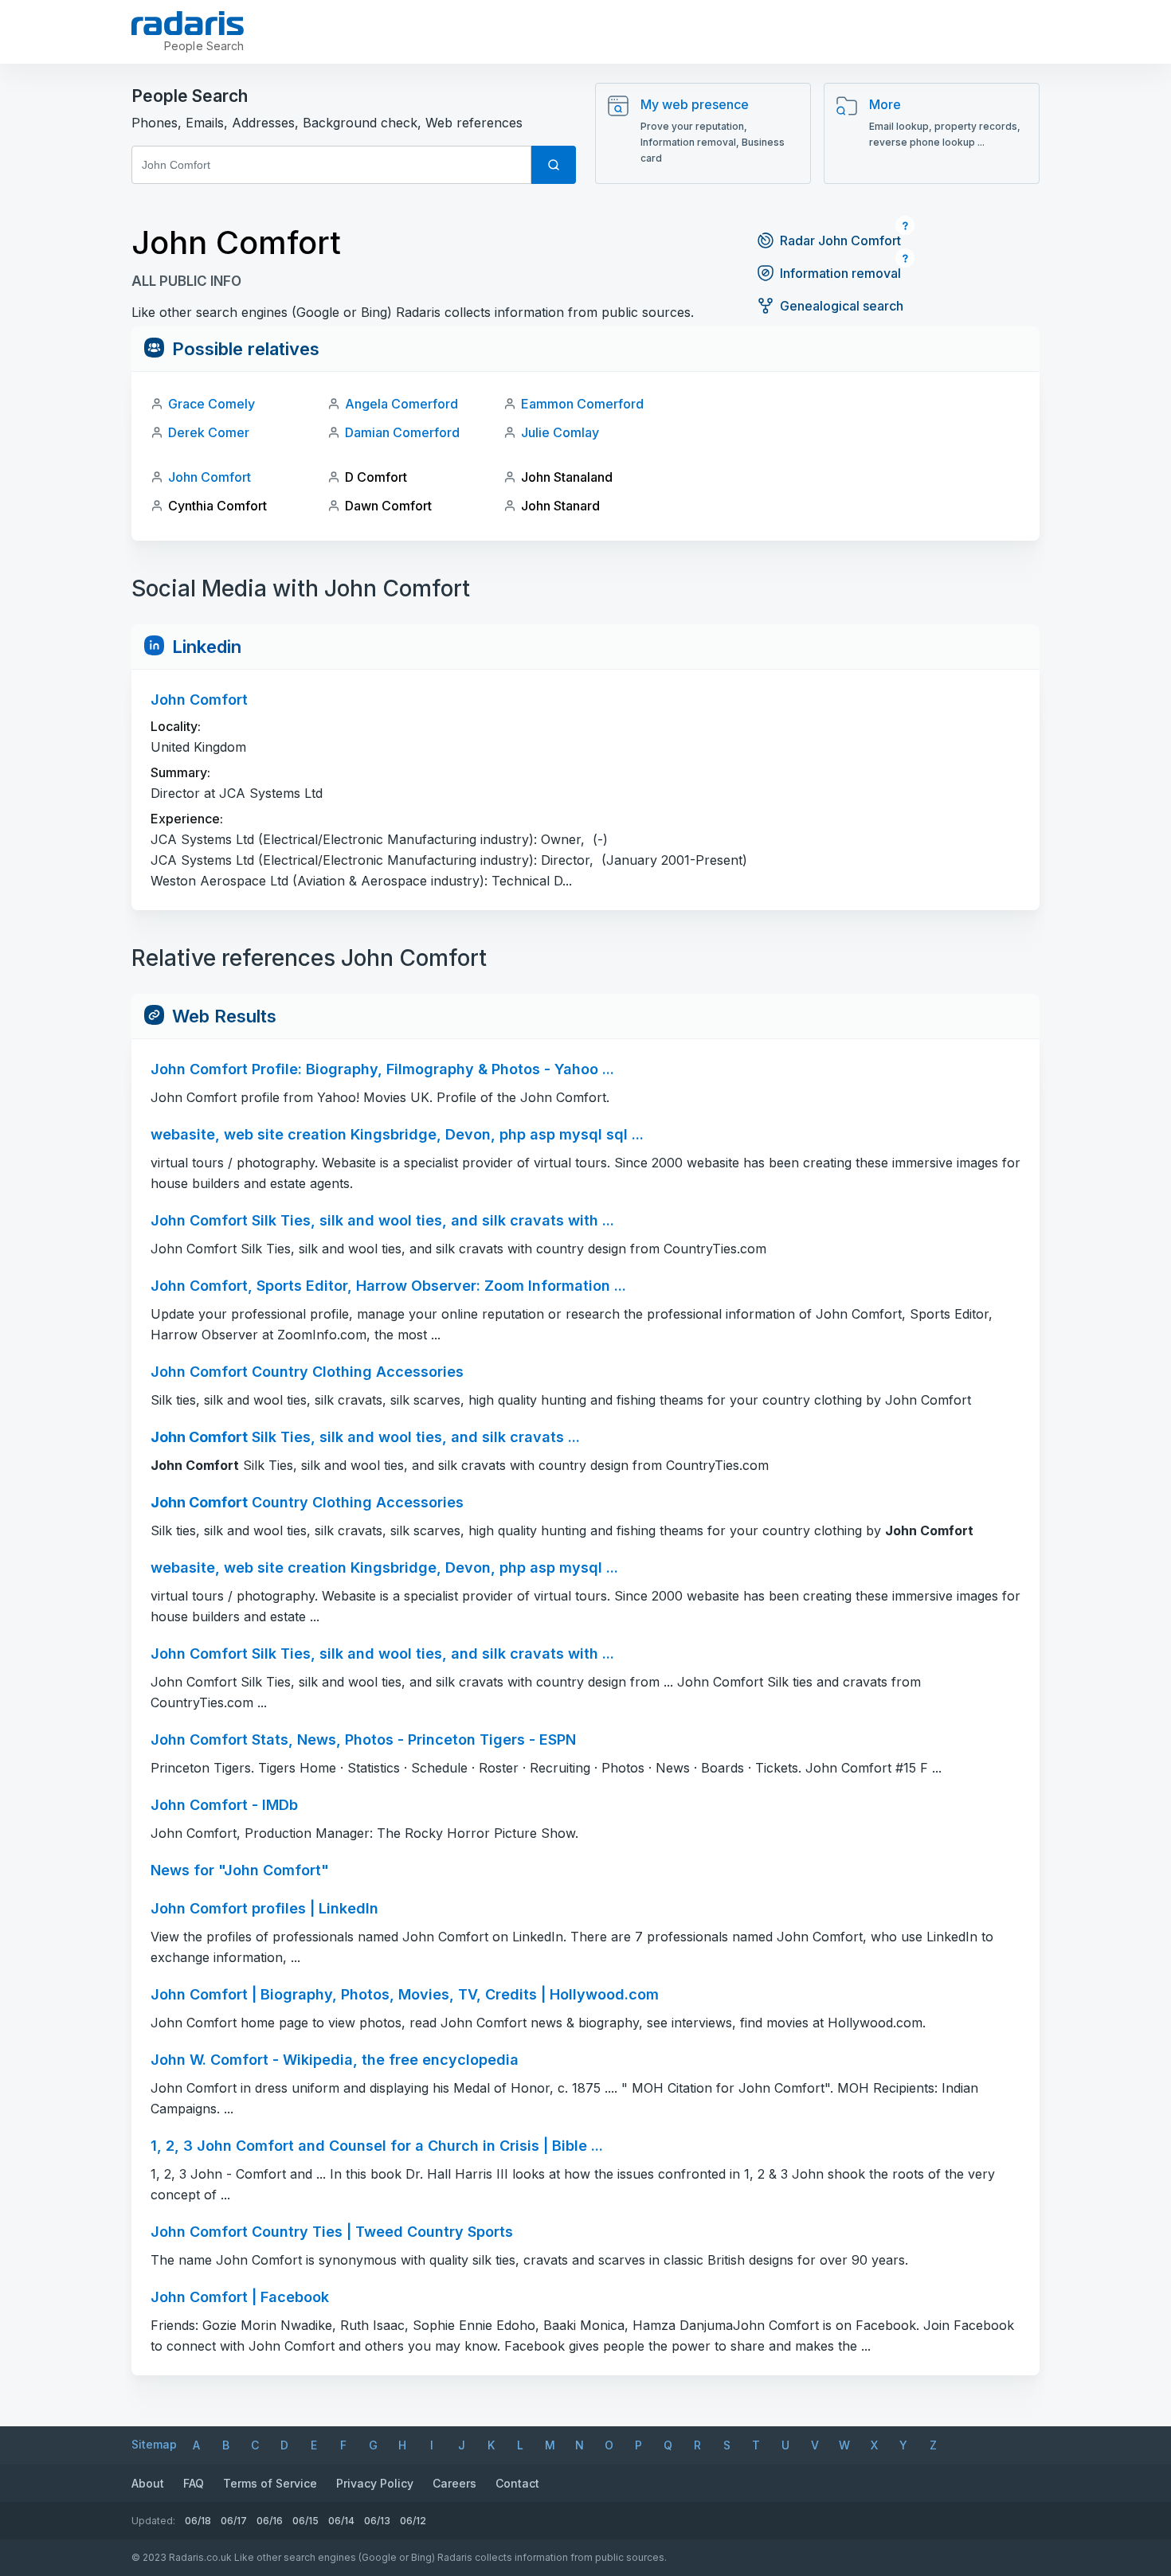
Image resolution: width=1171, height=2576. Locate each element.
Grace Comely (211, 404)
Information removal (840, 273)
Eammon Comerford (582, 404)
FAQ (194, 2483)
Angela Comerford (401, 404)
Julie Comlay (560, 432)
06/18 (198, 2521)
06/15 (305, 2521)
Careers (454, 2483)
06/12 (413, 2521)
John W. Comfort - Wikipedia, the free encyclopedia (335, 2060)
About (148, 2483)
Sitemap (154, 2444)
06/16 (270, 2521)
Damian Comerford (402, 432)
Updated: (153, 2521)
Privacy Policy (375, 2483)
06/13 (377, 2521)
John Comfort (210, 477)
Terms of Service (270, 2483)
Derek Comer (209, 432)
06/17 (234, 2521)
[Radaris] (188, 23)
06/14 (341, 2521)
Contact (517, 2483)
